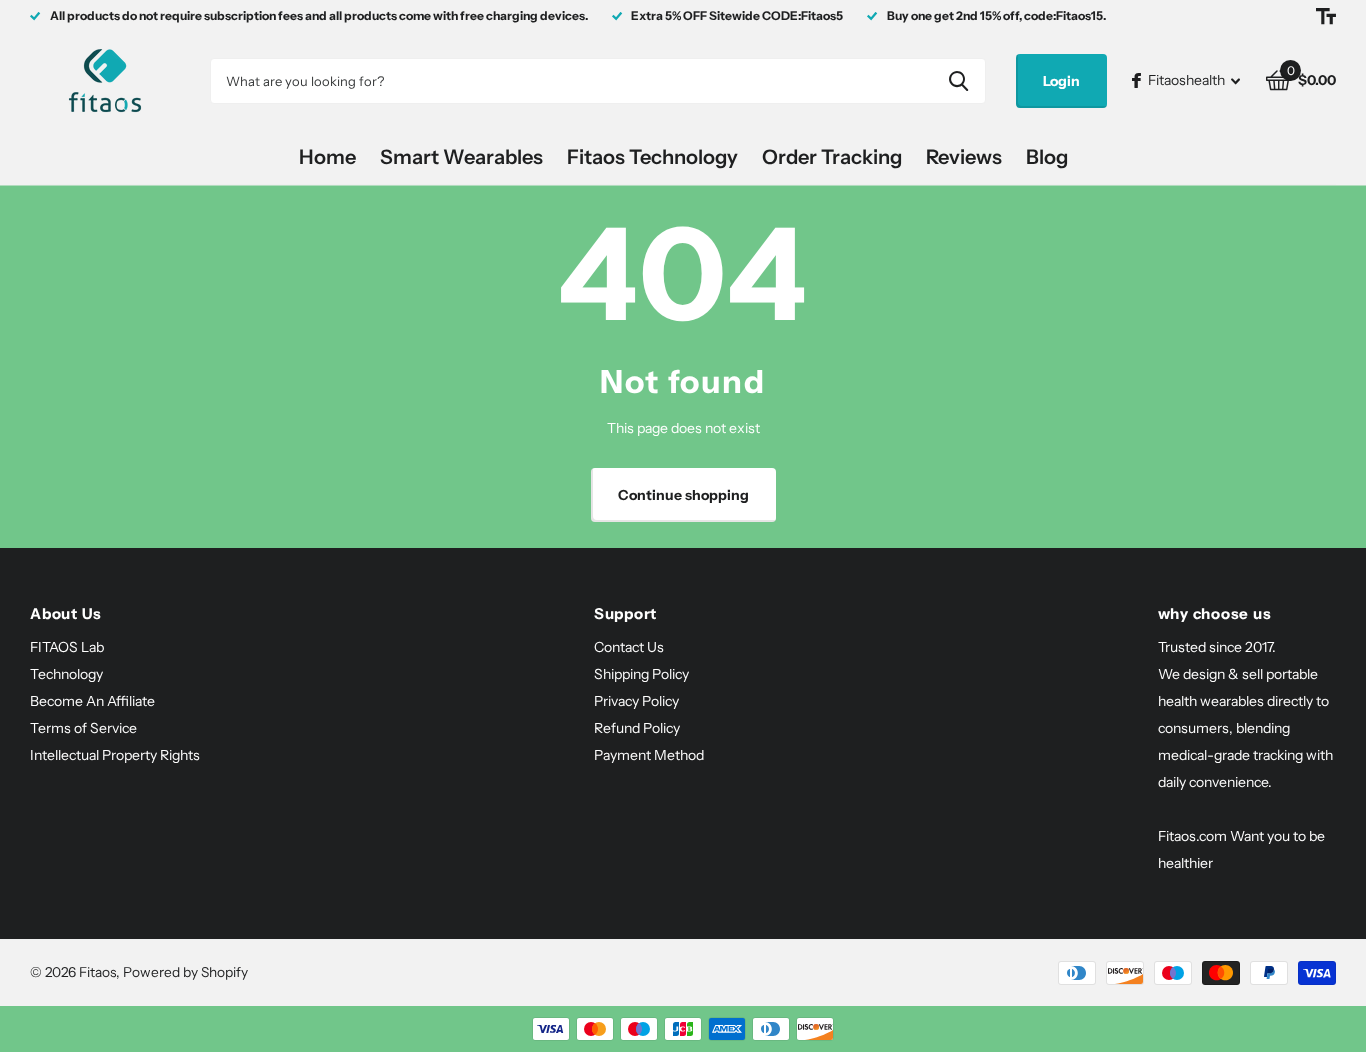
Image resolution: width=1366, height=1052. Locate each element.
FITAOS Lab (67, 647)
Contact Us (629, 647)
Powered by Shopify (185, 972)
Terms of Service (83, 728)
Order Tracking (832, 157)
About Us (66, 613)
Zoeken (958, 81)
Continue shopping (683, 495)
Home (327, 157)
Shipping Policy (641, 674)
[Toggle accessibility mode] (1326, 16)
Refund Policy (637, 728)
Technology (66, 674)
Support (625, 613)
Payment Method (649, 755)
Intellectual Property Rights (115, 755)
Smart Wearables (461, 157)
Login (1061, 81)
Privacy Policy (636, 701)
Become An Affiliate (92, 701)
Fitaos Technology (652, 157)
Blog (1047, 157)
